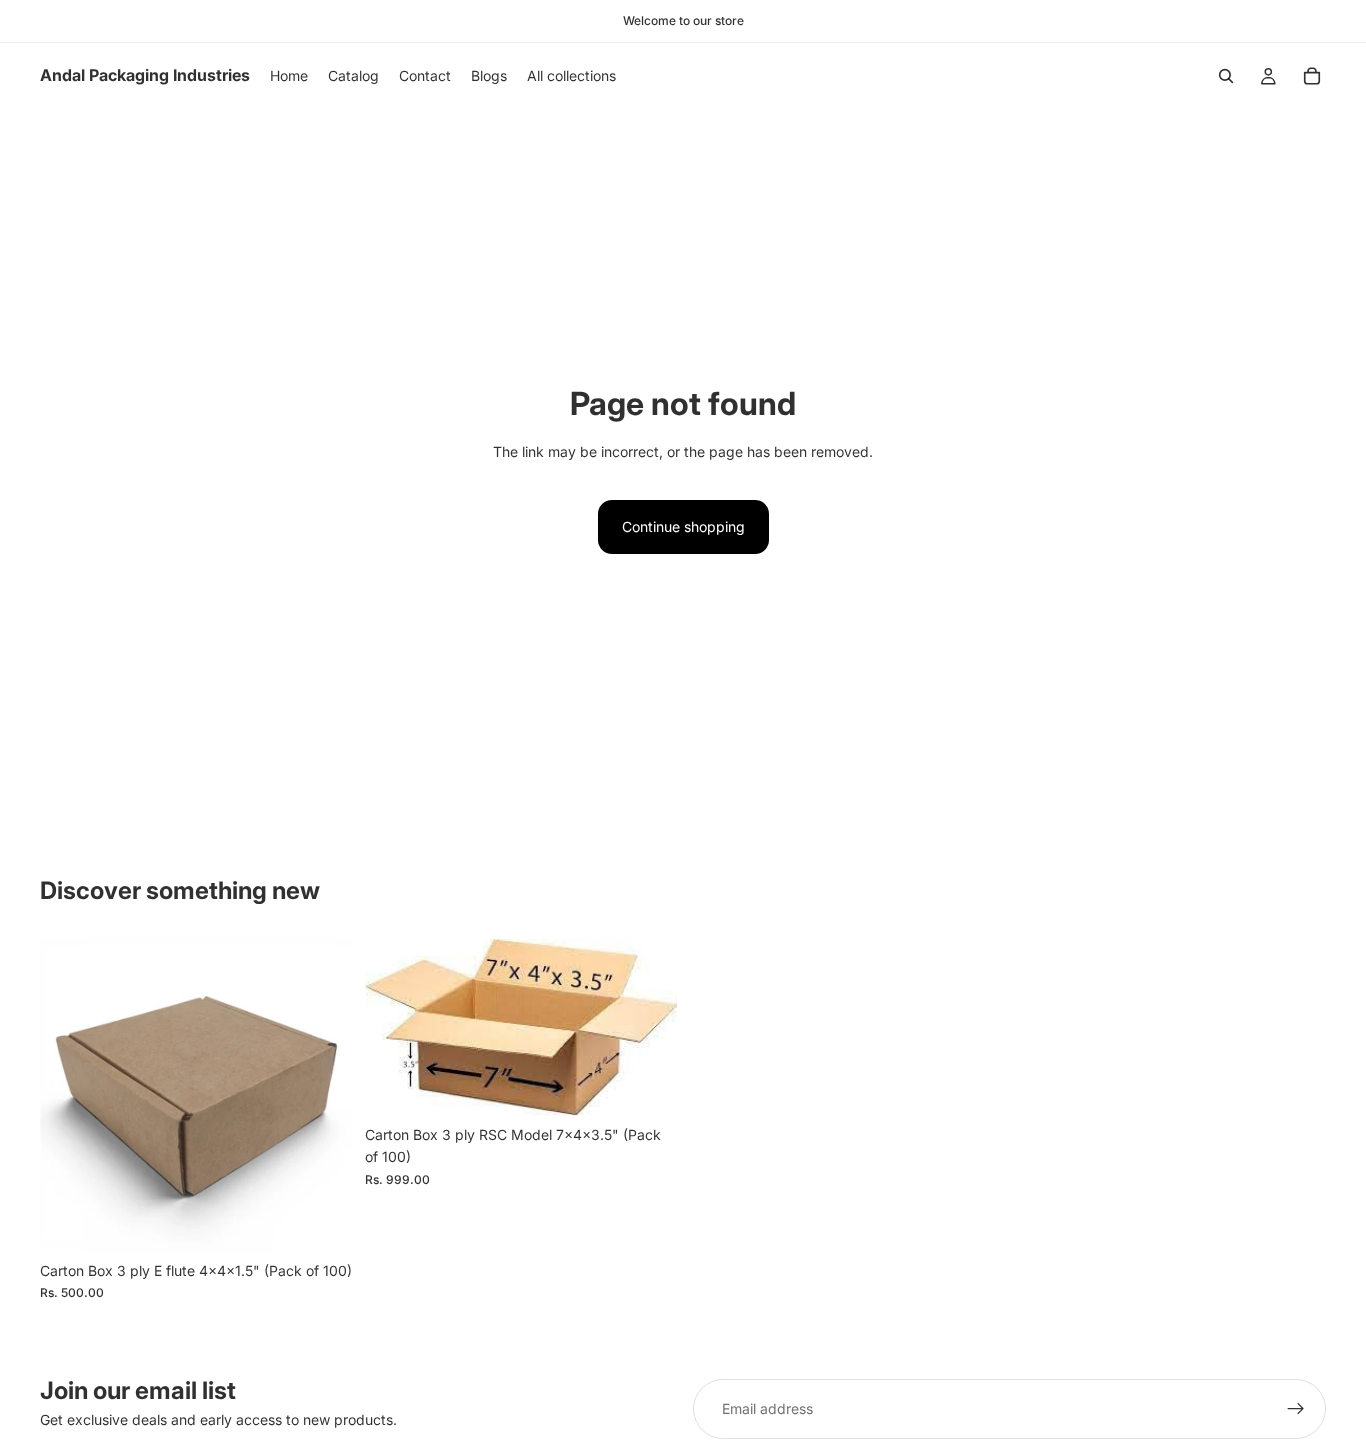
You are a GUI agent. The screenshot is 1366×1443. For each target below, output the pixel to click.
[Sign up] (1296, 1409)
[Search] (1226, 76)
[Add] (322, 1221)
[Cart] (1312, 76)
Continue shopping (683, 526)
